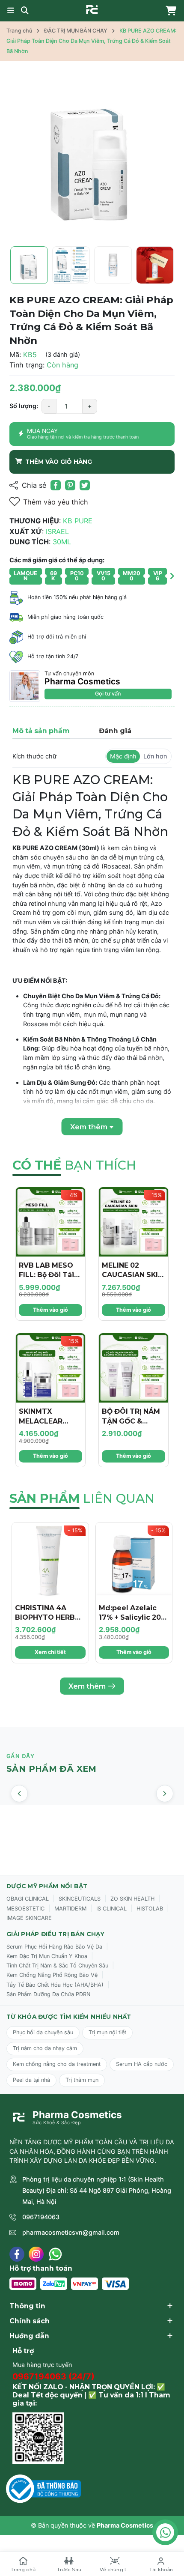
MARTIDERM (70, 1909)
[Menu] (11, 11)
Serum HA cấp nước (142, 2064)
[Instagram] (36, 2254)
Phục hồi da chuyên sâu (43, 2032)
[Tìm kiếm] (25, 11)
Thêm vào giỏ (50, 1310)
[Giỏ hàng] (169, 11)
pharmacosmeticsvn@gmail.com (71, 2232)
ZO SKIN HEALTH (132, 1899)
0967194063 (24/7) (53, 2376)
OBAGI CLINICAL (28, 1899)
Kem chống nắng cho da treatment (57, 2064)
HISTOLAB (150, 1909)
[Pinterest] (70, 485)
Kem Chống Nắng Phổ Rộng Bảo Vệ (52, 1975)
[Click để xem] (92, 156)
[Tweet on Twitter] (85, 485)
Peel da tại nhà (31, 2080)
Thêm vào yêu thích (56, 502)
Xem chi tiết (50, 1652)
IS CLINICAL (111, 1909)
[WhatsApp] (55, 2254)
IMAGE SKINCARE (29, 1918)
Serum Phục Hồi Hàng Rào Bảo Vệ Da (54, 1947)
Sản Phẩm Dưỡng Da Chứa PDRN (48, 1994)
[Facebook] (17, 2254)
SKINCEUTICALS (80, 1899)
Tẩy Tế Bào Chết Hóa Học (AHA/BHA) (55, 1985)
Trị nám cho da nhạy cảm (45, 2048)
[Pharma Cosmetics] (92, 9)
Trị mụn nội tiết (107, 2032)
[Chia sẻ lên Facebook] (56, 485)
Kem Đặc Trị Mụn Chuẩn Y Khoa (47, 1956)
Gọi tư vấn (108, 694)
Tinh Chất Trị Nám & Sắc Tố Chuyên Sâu (57, 1966)
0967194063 (41, 2217)
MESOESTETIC (25, 1909)
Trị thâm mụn (82, 2080)
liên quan (82, 1498)
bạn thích (74, 1165)
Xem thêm (87, 1686)
